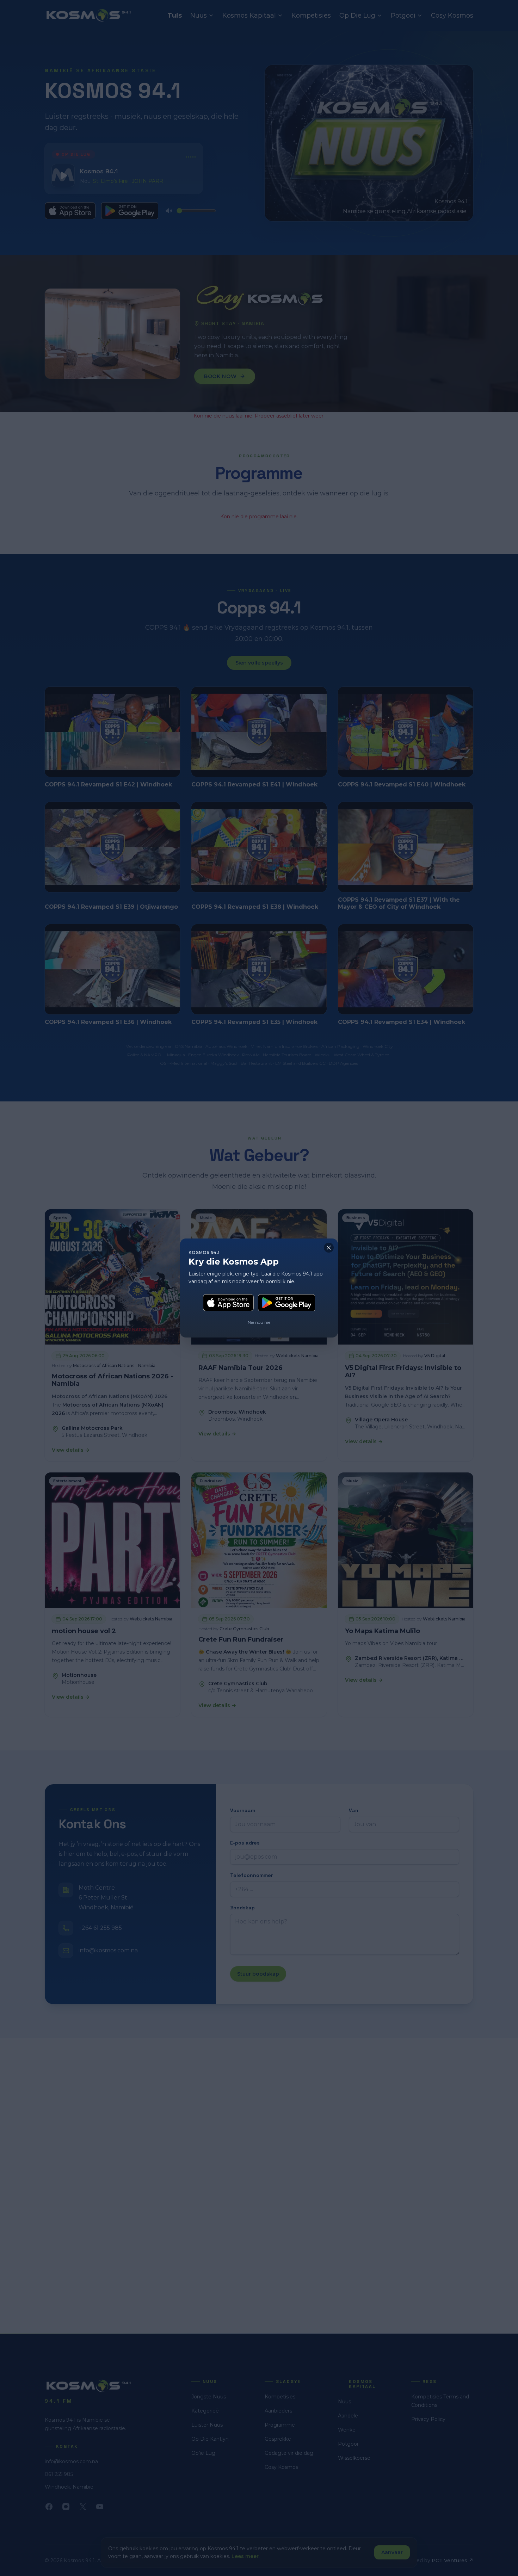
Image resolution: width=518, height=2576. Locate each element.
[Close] (329, 1248)
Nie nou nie (259, 1322)
